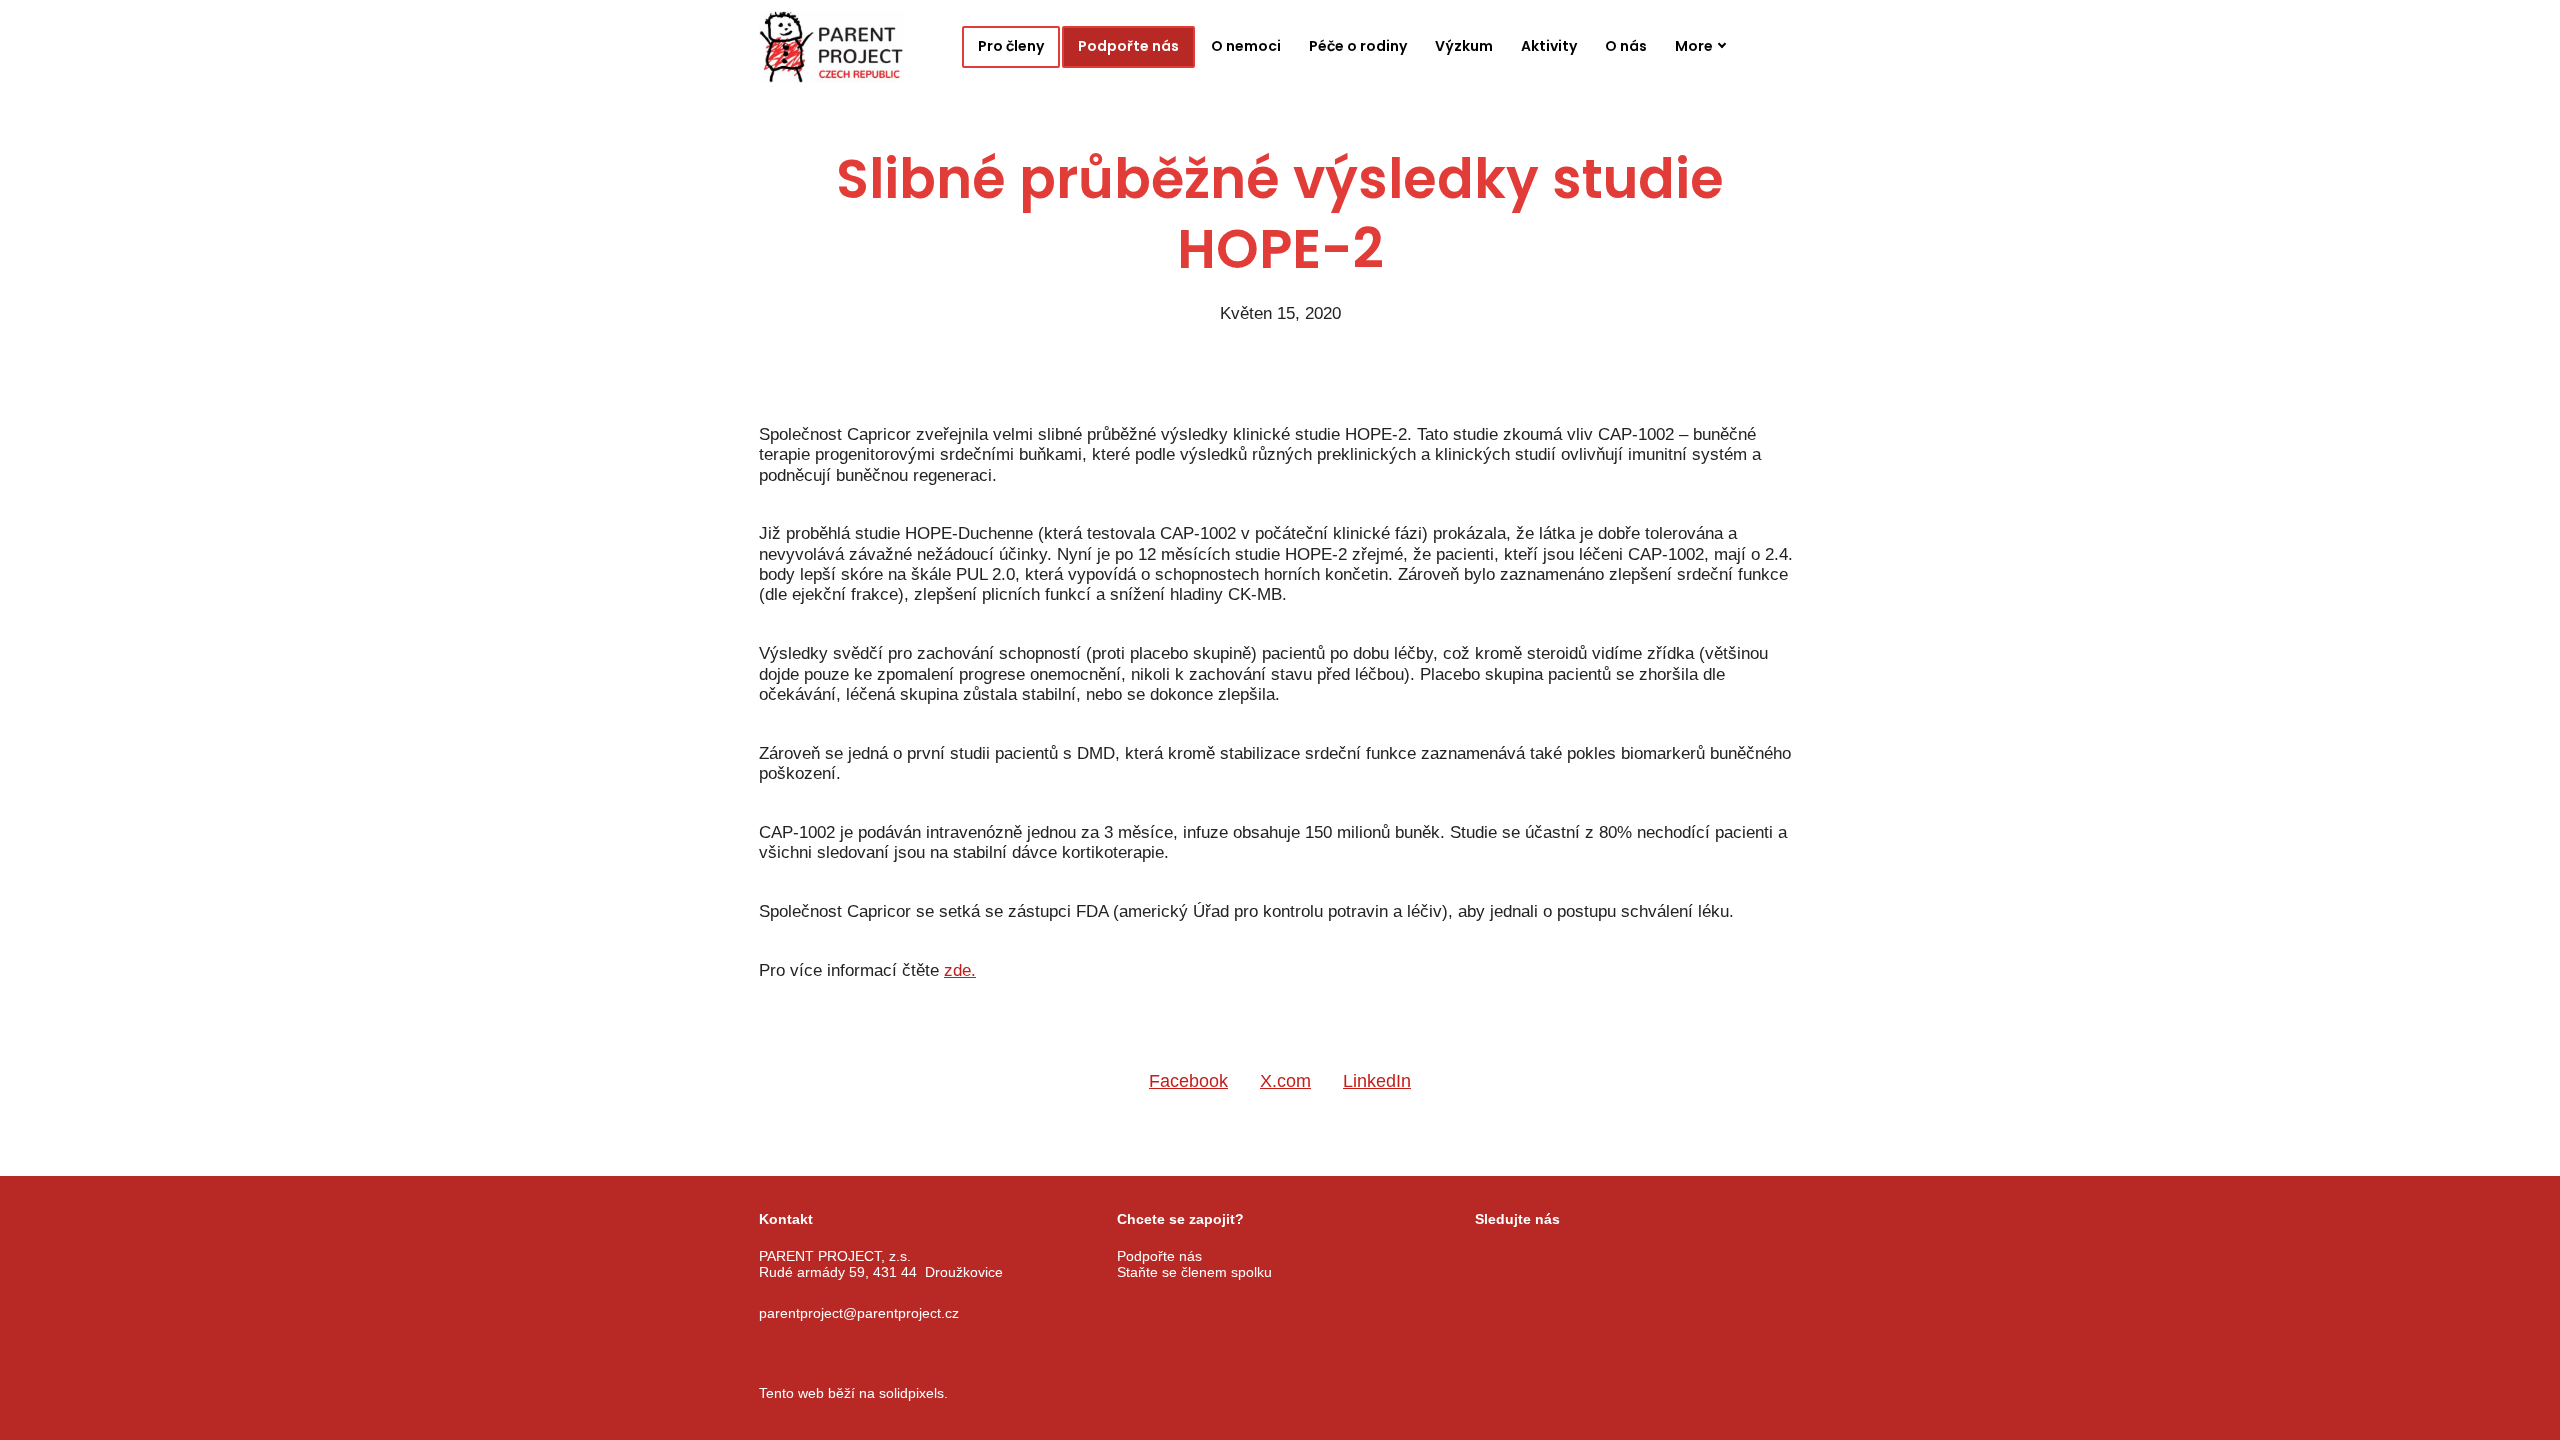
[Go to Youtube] (1584, 1257)
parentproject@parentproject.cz (859, 1313)
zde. (960, 970)
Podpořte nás (1159, 1256)
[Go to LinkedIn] (1634, 1257)
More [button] (1694, 46)
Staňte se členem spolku (1194, 1272)
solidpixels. (913, 1393)
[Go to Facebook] (1484, 1257)
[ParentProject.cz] (831, 47)
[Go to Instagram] (1534, 1257)
